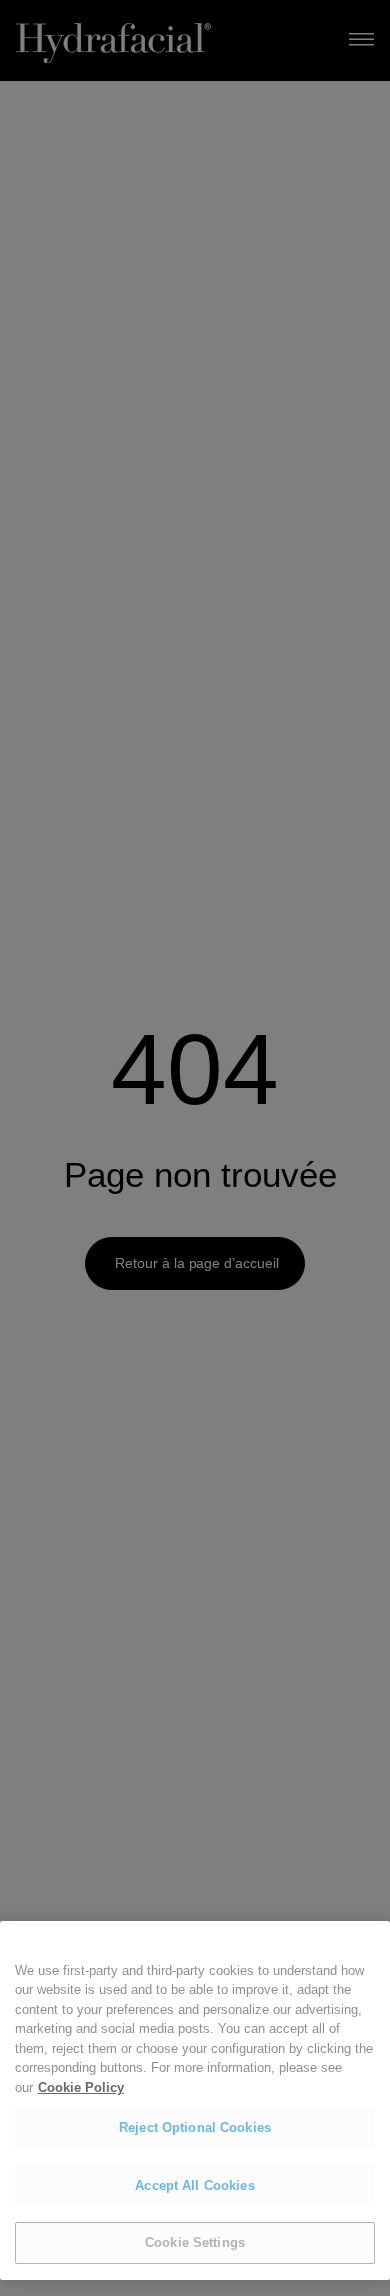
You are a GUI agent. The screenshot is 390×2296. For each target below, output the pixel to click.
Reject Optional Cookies (195, 2127)
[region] (195, 2100)
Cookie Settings (195, 2242)
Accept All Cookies (194, 2185)
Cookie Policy (81, 2087)
